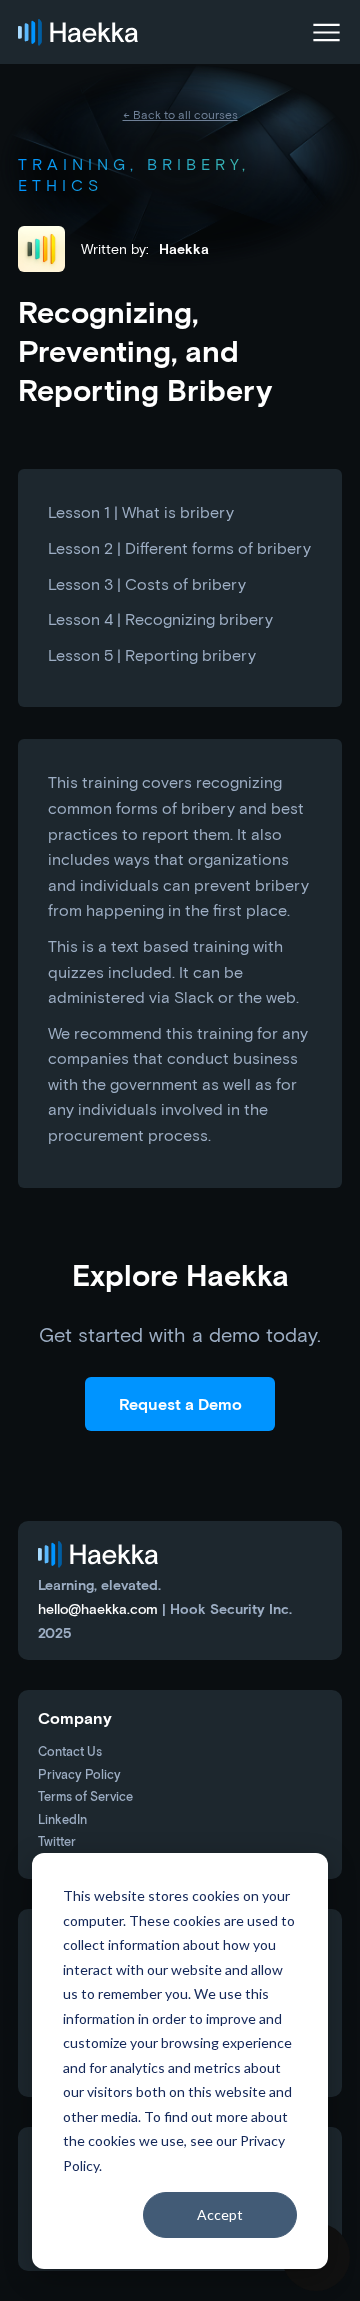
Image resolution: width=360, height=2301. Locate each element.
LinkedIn (62, 1820)
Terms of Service (85, 1797)
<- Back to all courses (180, 114)
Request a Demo (180, 1403)
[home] (78, 32)
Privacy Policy (79, 1775)
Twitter (57, 1842)
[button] (322, 32)
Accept (220, 2214)
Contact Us (70, 1752)
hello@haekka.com (98, 1609)
